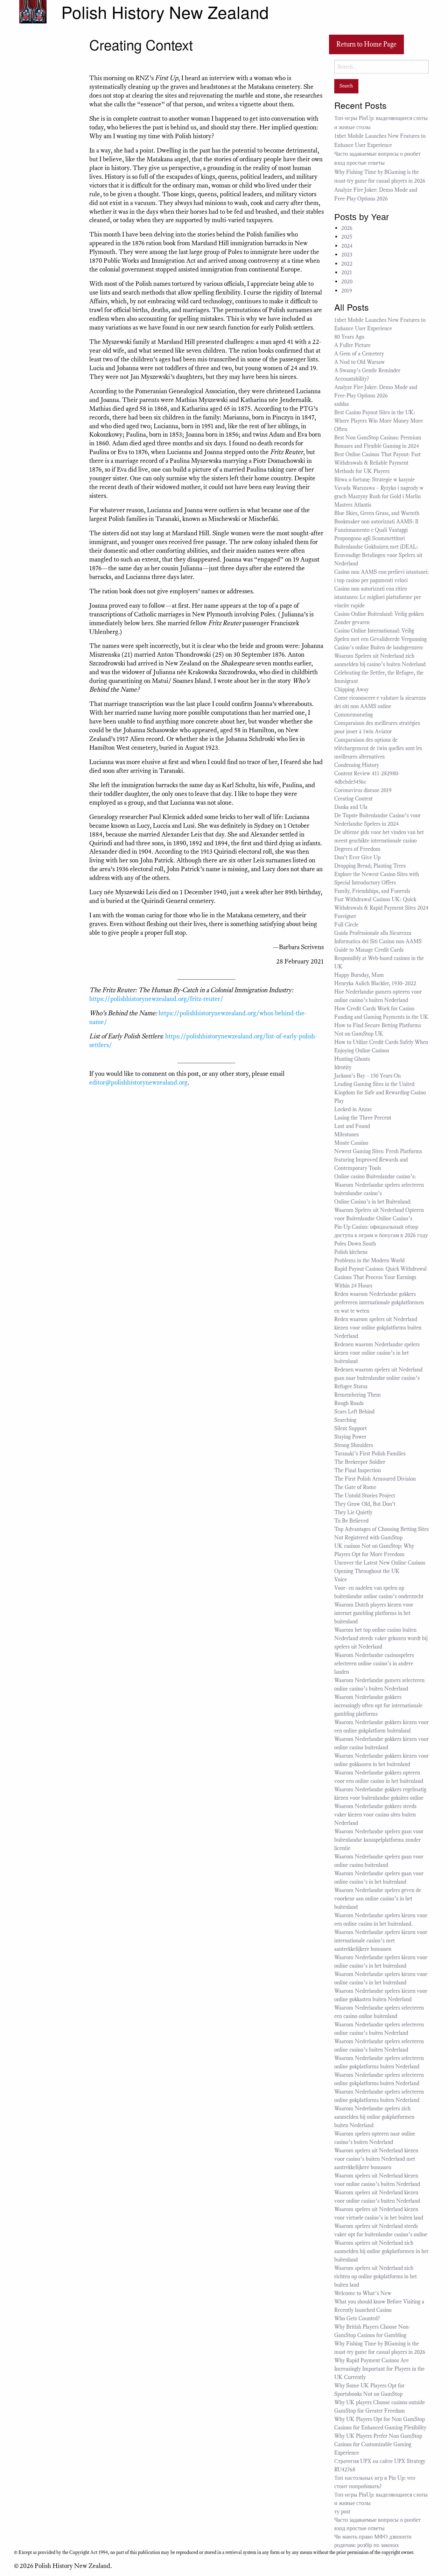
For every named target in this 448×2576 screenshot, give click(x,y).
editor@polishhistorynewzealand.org (138, 1082)
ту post (342, 2512)
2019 (347, 291)
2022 (347, 264)
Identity (343, 1067)
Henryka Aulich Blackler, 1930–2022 (375, 983)
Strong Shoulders (354, 1445)
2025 (347, 237)
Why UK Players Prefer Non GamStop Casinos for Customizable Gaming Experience (378, 2444)
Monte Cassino (351, 1143)
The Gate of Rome (355, 1487)
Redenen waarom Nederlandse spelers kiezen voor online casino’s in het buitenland (377, 1353)
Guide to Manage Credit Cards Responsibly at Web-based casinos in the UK (379, 958)
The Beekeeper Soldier (360, 1462)
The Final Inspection (358, 1470)
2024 (347, 246)
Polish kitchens (351, 1252)
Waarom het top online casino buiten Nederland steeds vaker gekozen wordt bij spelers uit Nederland (381, 1638)
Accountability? (352, 379)
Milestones (346, 1135)
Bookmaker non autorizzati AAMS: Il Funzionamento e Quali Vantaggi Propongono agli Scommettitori (376, 530)
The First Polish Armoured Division (375, 1479)
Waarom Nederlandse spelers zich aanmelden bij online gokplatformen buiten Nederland (374, 2117)
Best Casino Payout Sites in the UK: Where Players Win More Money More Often (379, 421)
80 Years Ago (349, 337)
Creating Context (353, 799)
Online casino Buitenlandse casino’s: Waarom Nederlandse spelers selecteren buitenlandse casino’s (379, 1185)
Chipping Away (351, 690)
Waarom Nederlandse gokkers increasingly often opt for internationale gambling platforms (378, 1706)
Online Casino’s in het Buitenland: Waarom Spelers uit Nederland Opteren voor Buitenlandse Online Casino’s (379, 1210)
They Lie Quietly (353, 1512)
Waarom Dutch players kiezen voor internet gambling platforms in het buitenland (374, 1613)
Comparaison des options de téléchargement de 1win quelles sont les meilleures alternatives (378, 748)
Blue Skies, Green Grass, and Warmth (377, 513)
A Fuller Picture (352, 345)
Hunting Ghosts (353, 1059)
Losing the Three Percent (363, 1118)
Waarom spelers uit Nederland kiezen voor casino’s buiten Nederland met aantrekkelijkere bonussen (376, 2159)
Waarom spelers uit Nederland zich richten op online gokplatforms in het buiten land (376, 2277)
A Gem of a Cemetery (359, 354)
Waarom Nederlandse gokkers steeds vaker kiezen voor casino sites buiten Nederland (375, 1815)
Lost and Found (352, 1126)
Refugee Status (352, 1386)
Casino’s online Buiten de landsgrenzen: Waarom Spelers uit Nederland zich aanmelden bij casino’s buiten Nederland (380, 656)
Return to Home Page (366, 44)
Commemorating (353, 715)
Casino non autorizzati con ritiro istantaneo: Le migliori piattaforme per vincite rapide (378, 597)
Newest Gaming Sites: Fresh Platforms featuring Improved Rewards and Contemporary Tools (378, 1160)
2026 (347, 228)
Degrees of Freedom (357, 849)
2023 (347, 255)
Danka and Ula (351, 807)
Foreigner (345, 916)
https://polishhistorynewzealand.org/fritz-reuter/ (156, 999)
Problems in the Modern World (369, 1261)
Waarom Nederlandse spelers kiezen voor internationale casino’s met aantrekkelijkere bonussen (381, 1941)
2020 (347, 282)
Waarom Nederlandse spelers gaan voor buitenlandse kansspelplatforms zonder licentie (379, 1840)
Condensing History (357, 765)
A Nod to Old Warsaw (359, 362)
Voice (341, 1580)
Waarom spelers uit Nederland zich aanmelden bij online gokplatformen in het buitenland (381, 2251)
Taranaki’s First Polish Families (370, 1454)
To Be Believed (351, 1521)
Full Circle (346, 925)
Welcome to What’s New (363, 2293)
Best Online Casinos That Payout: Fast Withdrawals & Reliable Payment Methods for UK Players (377, 463)
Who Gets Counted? (357, 2319)
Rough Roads (349, 1403)
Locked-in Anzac (353, 1109)
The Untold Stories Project (365, 1496)
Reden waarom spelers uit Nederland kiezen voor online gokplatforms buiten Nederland (378, 1328)
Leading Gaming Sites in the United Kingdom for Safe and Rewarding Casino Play (380, 1093)
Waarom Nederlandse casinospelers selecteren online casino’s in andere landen (374, 1664)
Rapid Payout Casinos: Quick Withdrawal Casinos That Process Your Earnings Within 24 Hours (380, 1277)
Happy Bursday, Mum (359, 975)
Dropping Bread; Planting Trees (370, 866)
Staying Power (350, 1437)
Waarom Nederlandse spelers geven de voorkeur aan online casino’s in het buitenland (378, 1899)
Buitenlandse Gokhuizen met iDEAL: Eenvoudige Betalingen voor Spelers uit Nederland (378, 555)
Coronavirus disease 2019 (363, 790)
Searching (345, 1420)
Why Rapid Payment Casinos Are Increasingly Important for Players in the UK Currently (379, 2369)
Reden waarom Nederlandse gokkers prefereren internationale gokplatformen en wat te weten (379, 1303)
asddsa (342, 404)
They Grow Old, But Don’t (365, 1504)
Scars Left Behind (354, 1412)
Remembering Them (358, 1395)
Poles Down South (355, 1244)
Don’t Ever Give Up (357, 858)
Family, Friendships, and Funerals (372, 891)
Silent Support (351, 1428)
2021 (347, 273)
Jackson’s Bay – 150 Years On (367, 1076)
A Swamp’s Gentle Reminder (367, 370)
